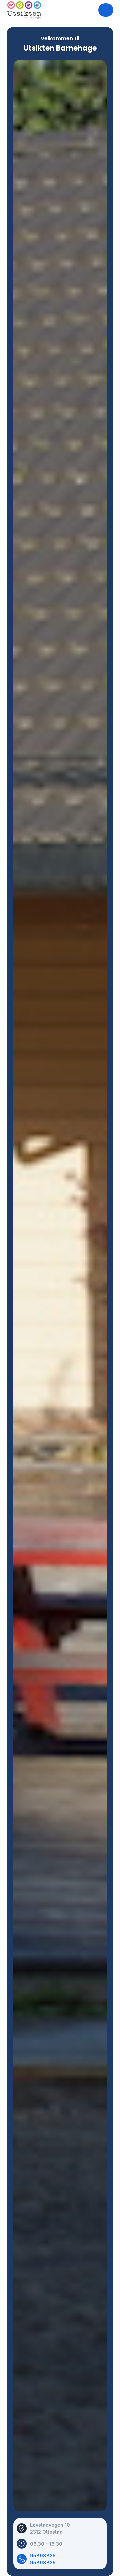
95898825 (43, 2555)
